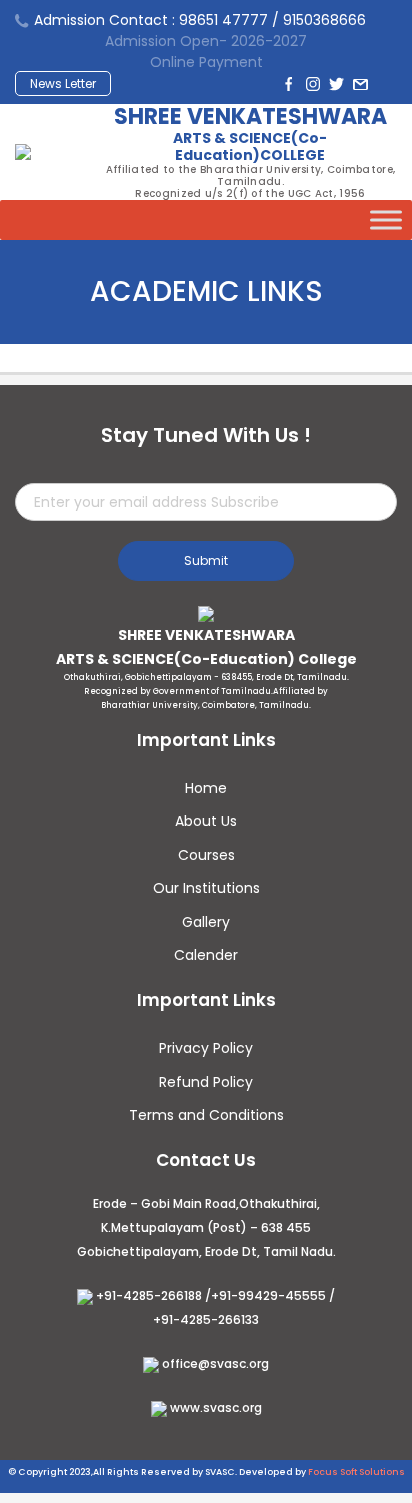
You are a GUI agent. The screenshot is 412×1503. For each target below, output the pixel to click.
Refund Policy (206, 1082)
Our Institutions (206, 888)
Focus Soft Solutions (356, 1472)
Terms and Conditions (206, 1115)
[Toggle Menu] (386, 219)
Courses (206, 855)
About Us (206, 821)
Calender (206, 955)
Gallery (206, 922)
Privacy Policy (206, 1048)
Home (206, 788)
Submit (206, 560)
